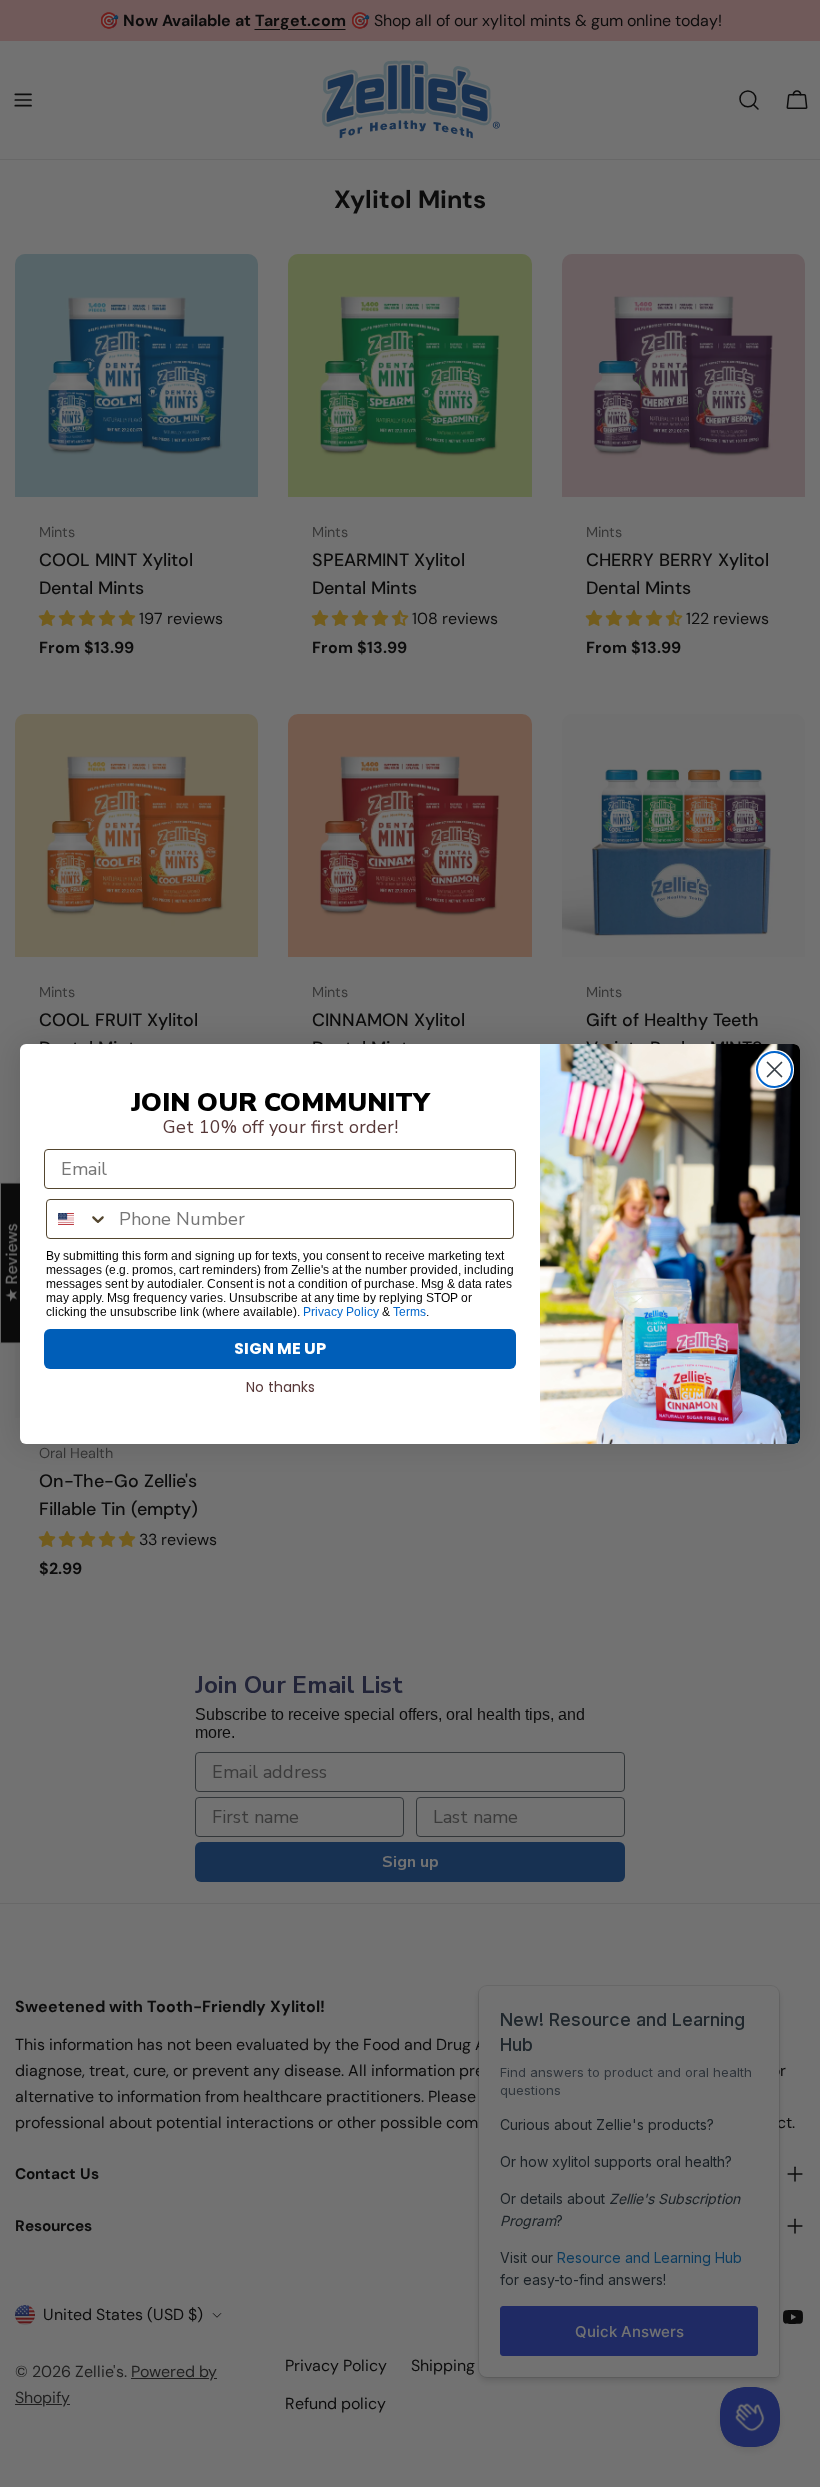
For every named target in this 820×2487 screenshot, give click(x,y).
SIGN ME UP (280, 1348)
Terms (409, 1312)
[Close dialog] (774, 1069)
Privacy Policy (341, 1312)
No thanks (280, 1387)
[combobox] (78, 1219)
